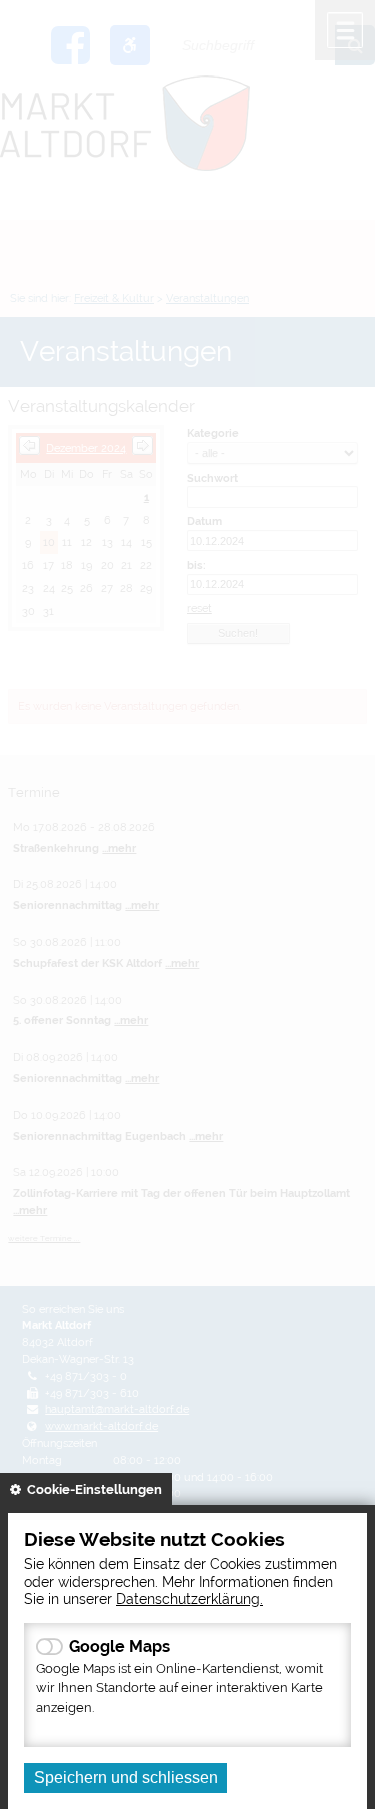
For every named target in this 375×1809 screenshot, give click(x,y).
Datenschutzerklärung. (189, 1598)
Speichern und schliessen (126, 1777)
